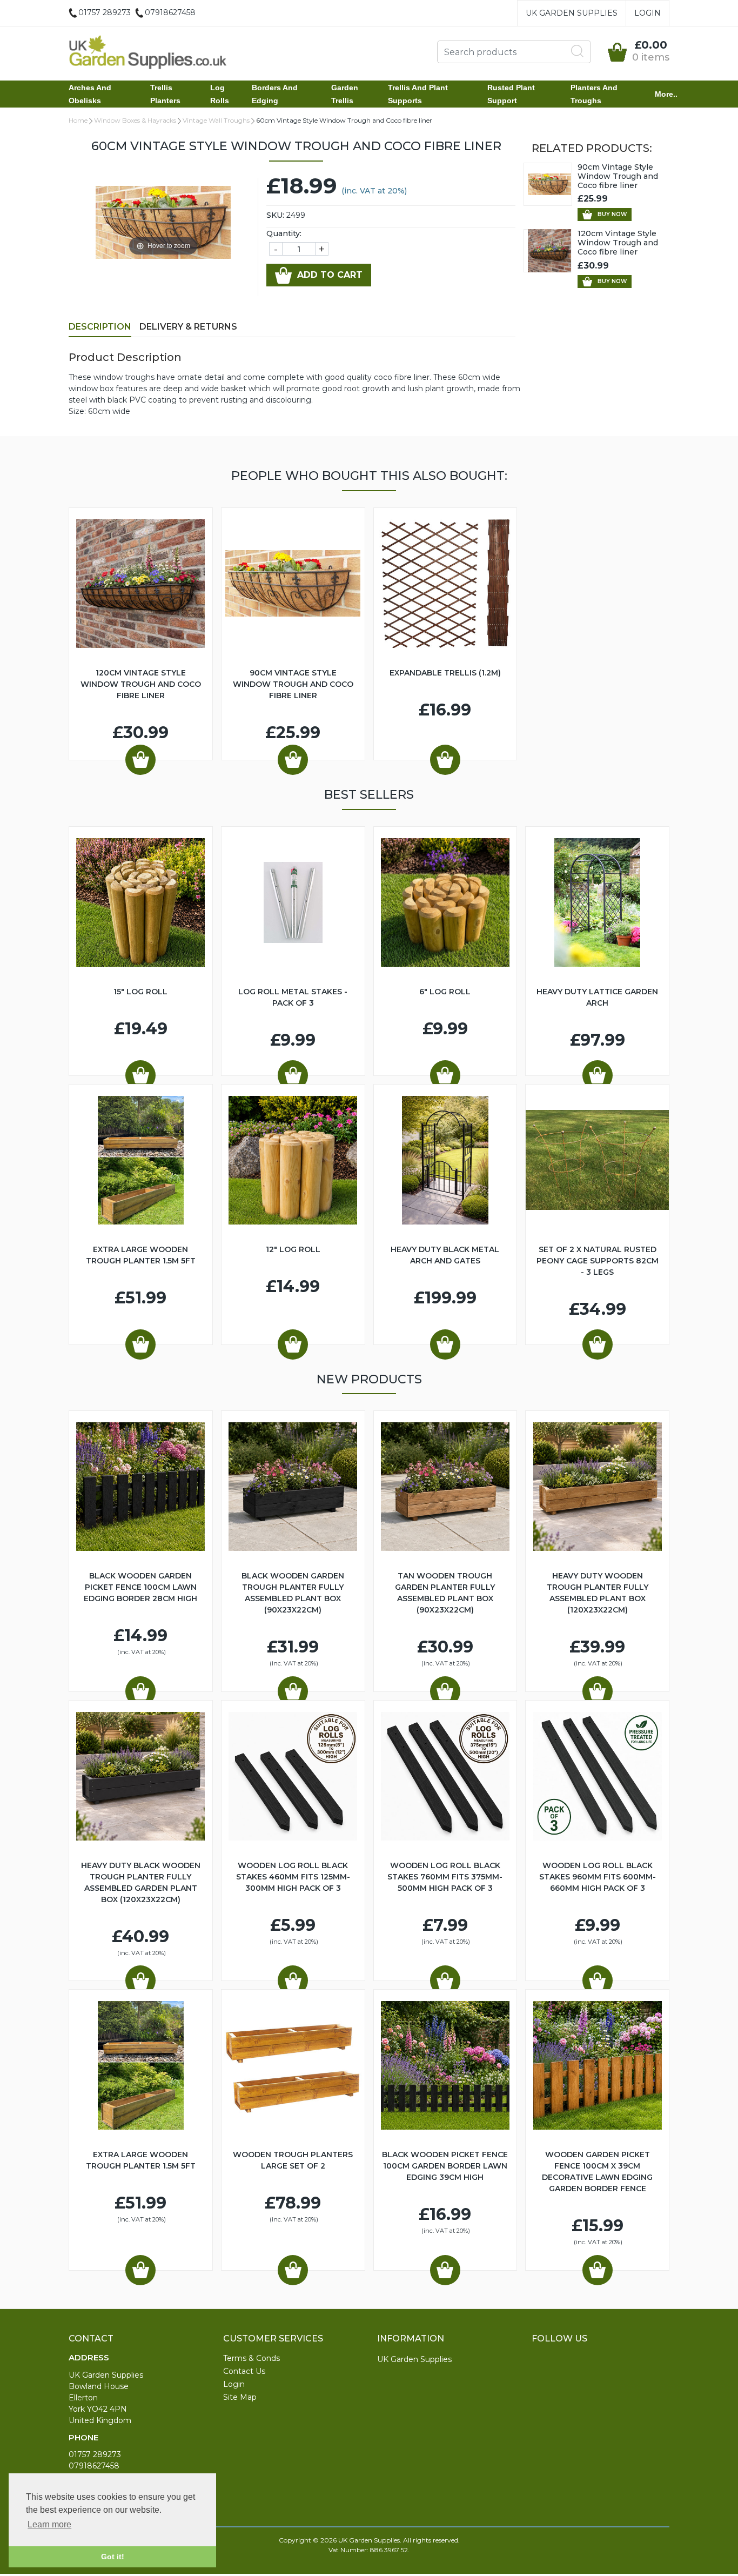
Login (648, 13)
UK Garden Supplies (572, 13)
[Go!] (578, 51)
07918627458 (94, 2466)
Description (100, 327)
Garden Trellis (345, 94)
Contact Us (244, 2371)
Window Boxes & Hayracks (135, 120)
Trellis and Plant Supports (418, 94)
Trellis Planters (165, 94)
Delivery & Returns (188, 327)
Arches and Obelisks (90, 94)
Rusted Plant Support (511, 94)
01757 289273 (95, 2454)
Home (78, 120)
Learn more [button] (49, 2524)
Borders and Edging (275, 94)
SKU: (275, 215)
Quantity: (284, 233)
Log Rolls (220, 94)
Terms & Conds (251, 2358)
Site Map (240, 2397)
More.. (666, 94)
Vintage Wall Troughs (216, 120)
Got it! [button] (113, 2557)
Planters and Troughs (594, 94)
